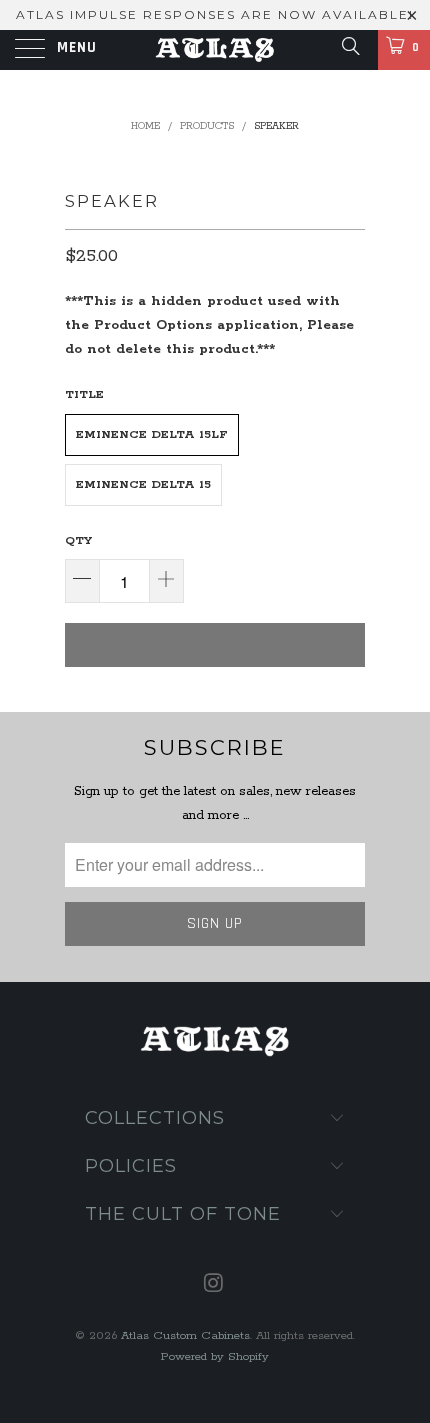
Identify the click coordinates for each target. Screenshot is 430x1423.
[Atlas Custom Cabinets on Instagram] (214, 1286)
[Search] (349, 48)
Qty (78, 540)
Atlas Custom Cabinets (185, 1335)
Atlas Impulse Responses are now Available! (215, 14)
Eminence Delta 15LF (152, 434)
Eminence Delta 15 (143, 484)
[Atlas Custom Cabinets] (215, 50)
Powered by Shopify (215, 1356)
